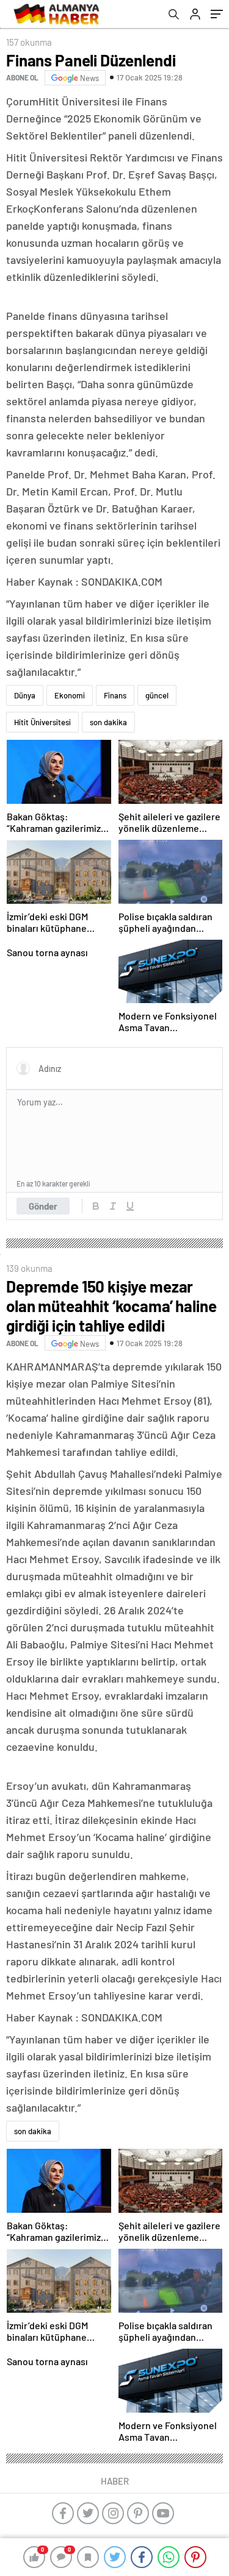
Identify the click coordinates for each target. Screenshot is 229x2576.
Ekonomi (70, 695)
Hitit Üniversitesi (42, 722)
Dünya (25, 695)
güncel (157, 695)
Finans (115, 695)
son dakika (108, 722)
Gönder (43, 1206)
